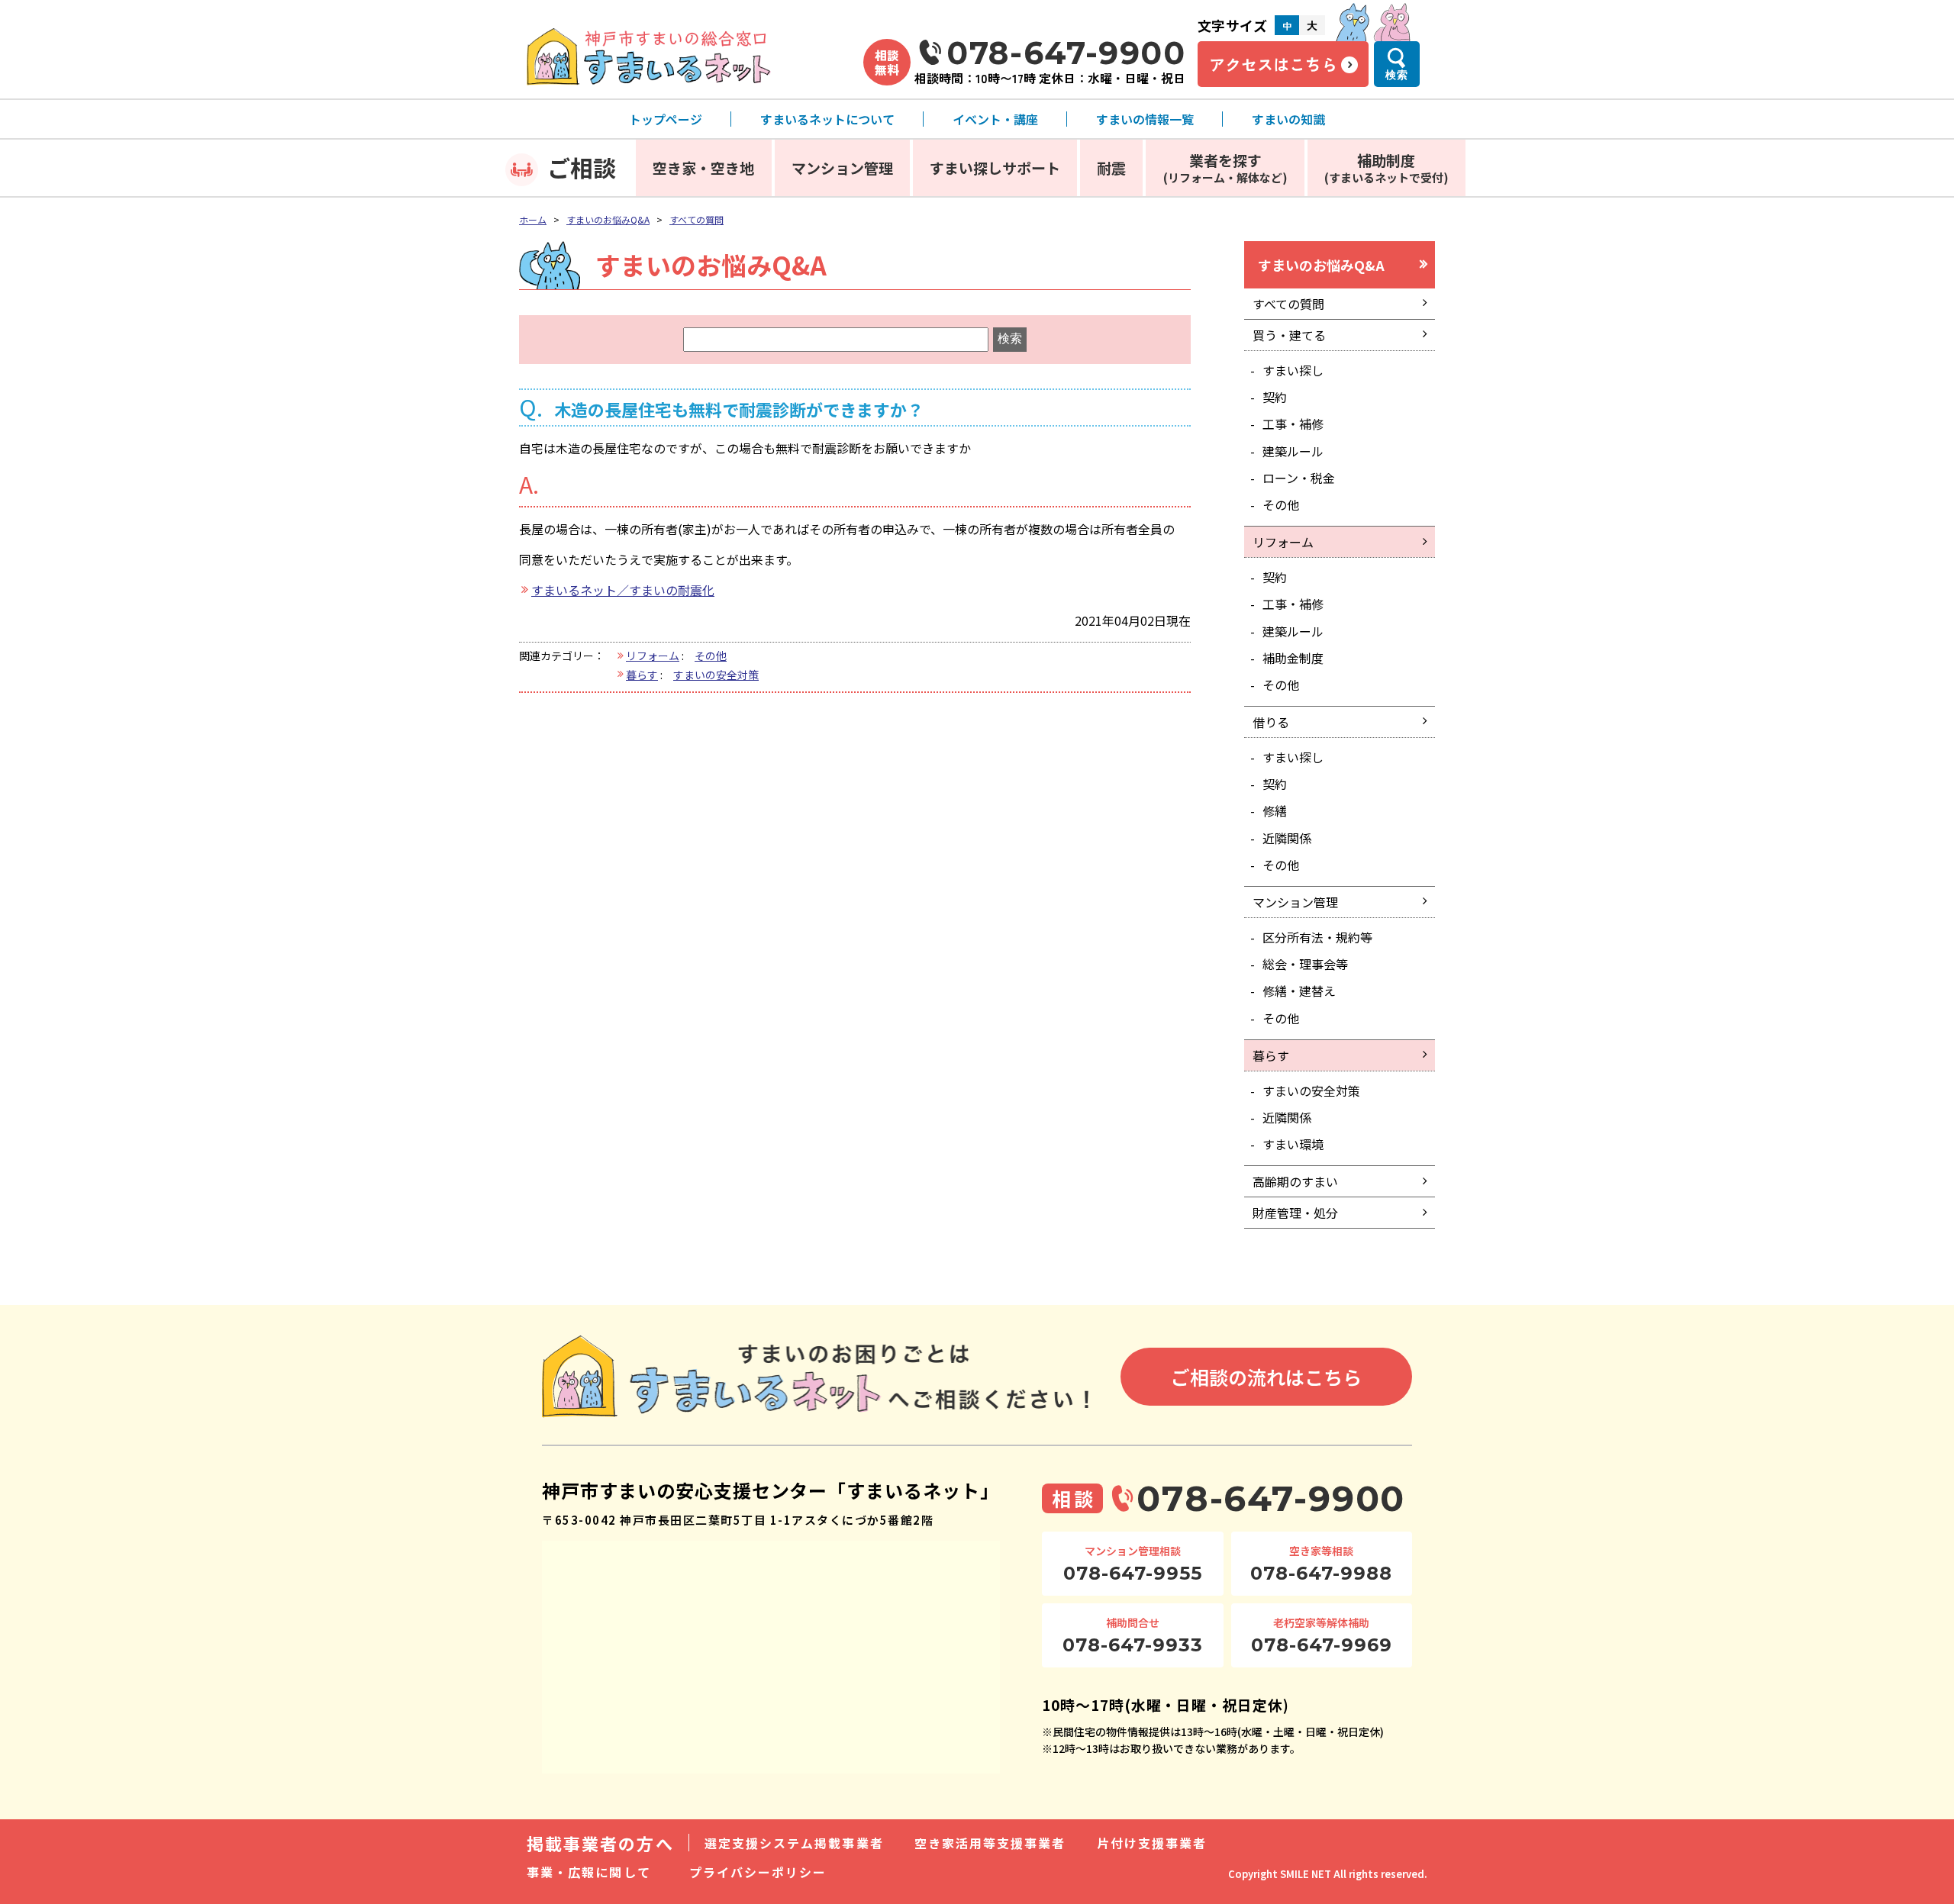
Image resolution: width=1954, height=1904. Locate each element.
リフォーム (653, 656)
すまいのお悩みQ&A (608, 219)
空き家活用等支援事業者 (990, 1843)
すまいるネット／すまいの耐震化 (623, 590)
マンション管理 (842, 168)
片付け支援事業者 (1152, 1843)
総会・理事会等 (1305, 964)
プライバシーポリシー (758, 1872)
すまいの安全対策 (716, 675)
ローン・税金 (1299, 478)
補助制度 (1387, 168)
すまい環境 (1293, 1144)
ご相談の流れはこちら (1266, 1377)
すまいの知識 (1288, 119)
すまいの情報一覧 (1145, 119)
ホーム (533, 219)
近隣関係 (1287, 838)
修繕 (1275, 810)
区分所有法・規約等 (1317, 937)
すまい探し (1293, 370)
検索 (1397, 75)
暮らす (642, 675)
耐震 (1111, 168)
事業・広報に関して (589, 1872)
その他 (711, 656)
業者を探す (1225, 168)
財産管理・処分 (1295, 1213)
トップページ (666, 119)
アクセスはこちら (1273, 64)
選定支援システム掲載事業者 (794, 1843)
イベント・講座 (995, 119)
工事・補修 (1293, 424)
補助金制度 (1293, 658)
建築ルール (1293, 451)
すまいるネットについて (827, 119)
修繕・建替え (1299, 991)
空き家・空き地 (703, 168)
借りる (1271, 722)
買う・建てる (1289, 335)
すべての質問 (696, 219)
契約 (1275, 397)
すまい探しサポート (995, 168)
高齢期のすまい (1295, 1181)
